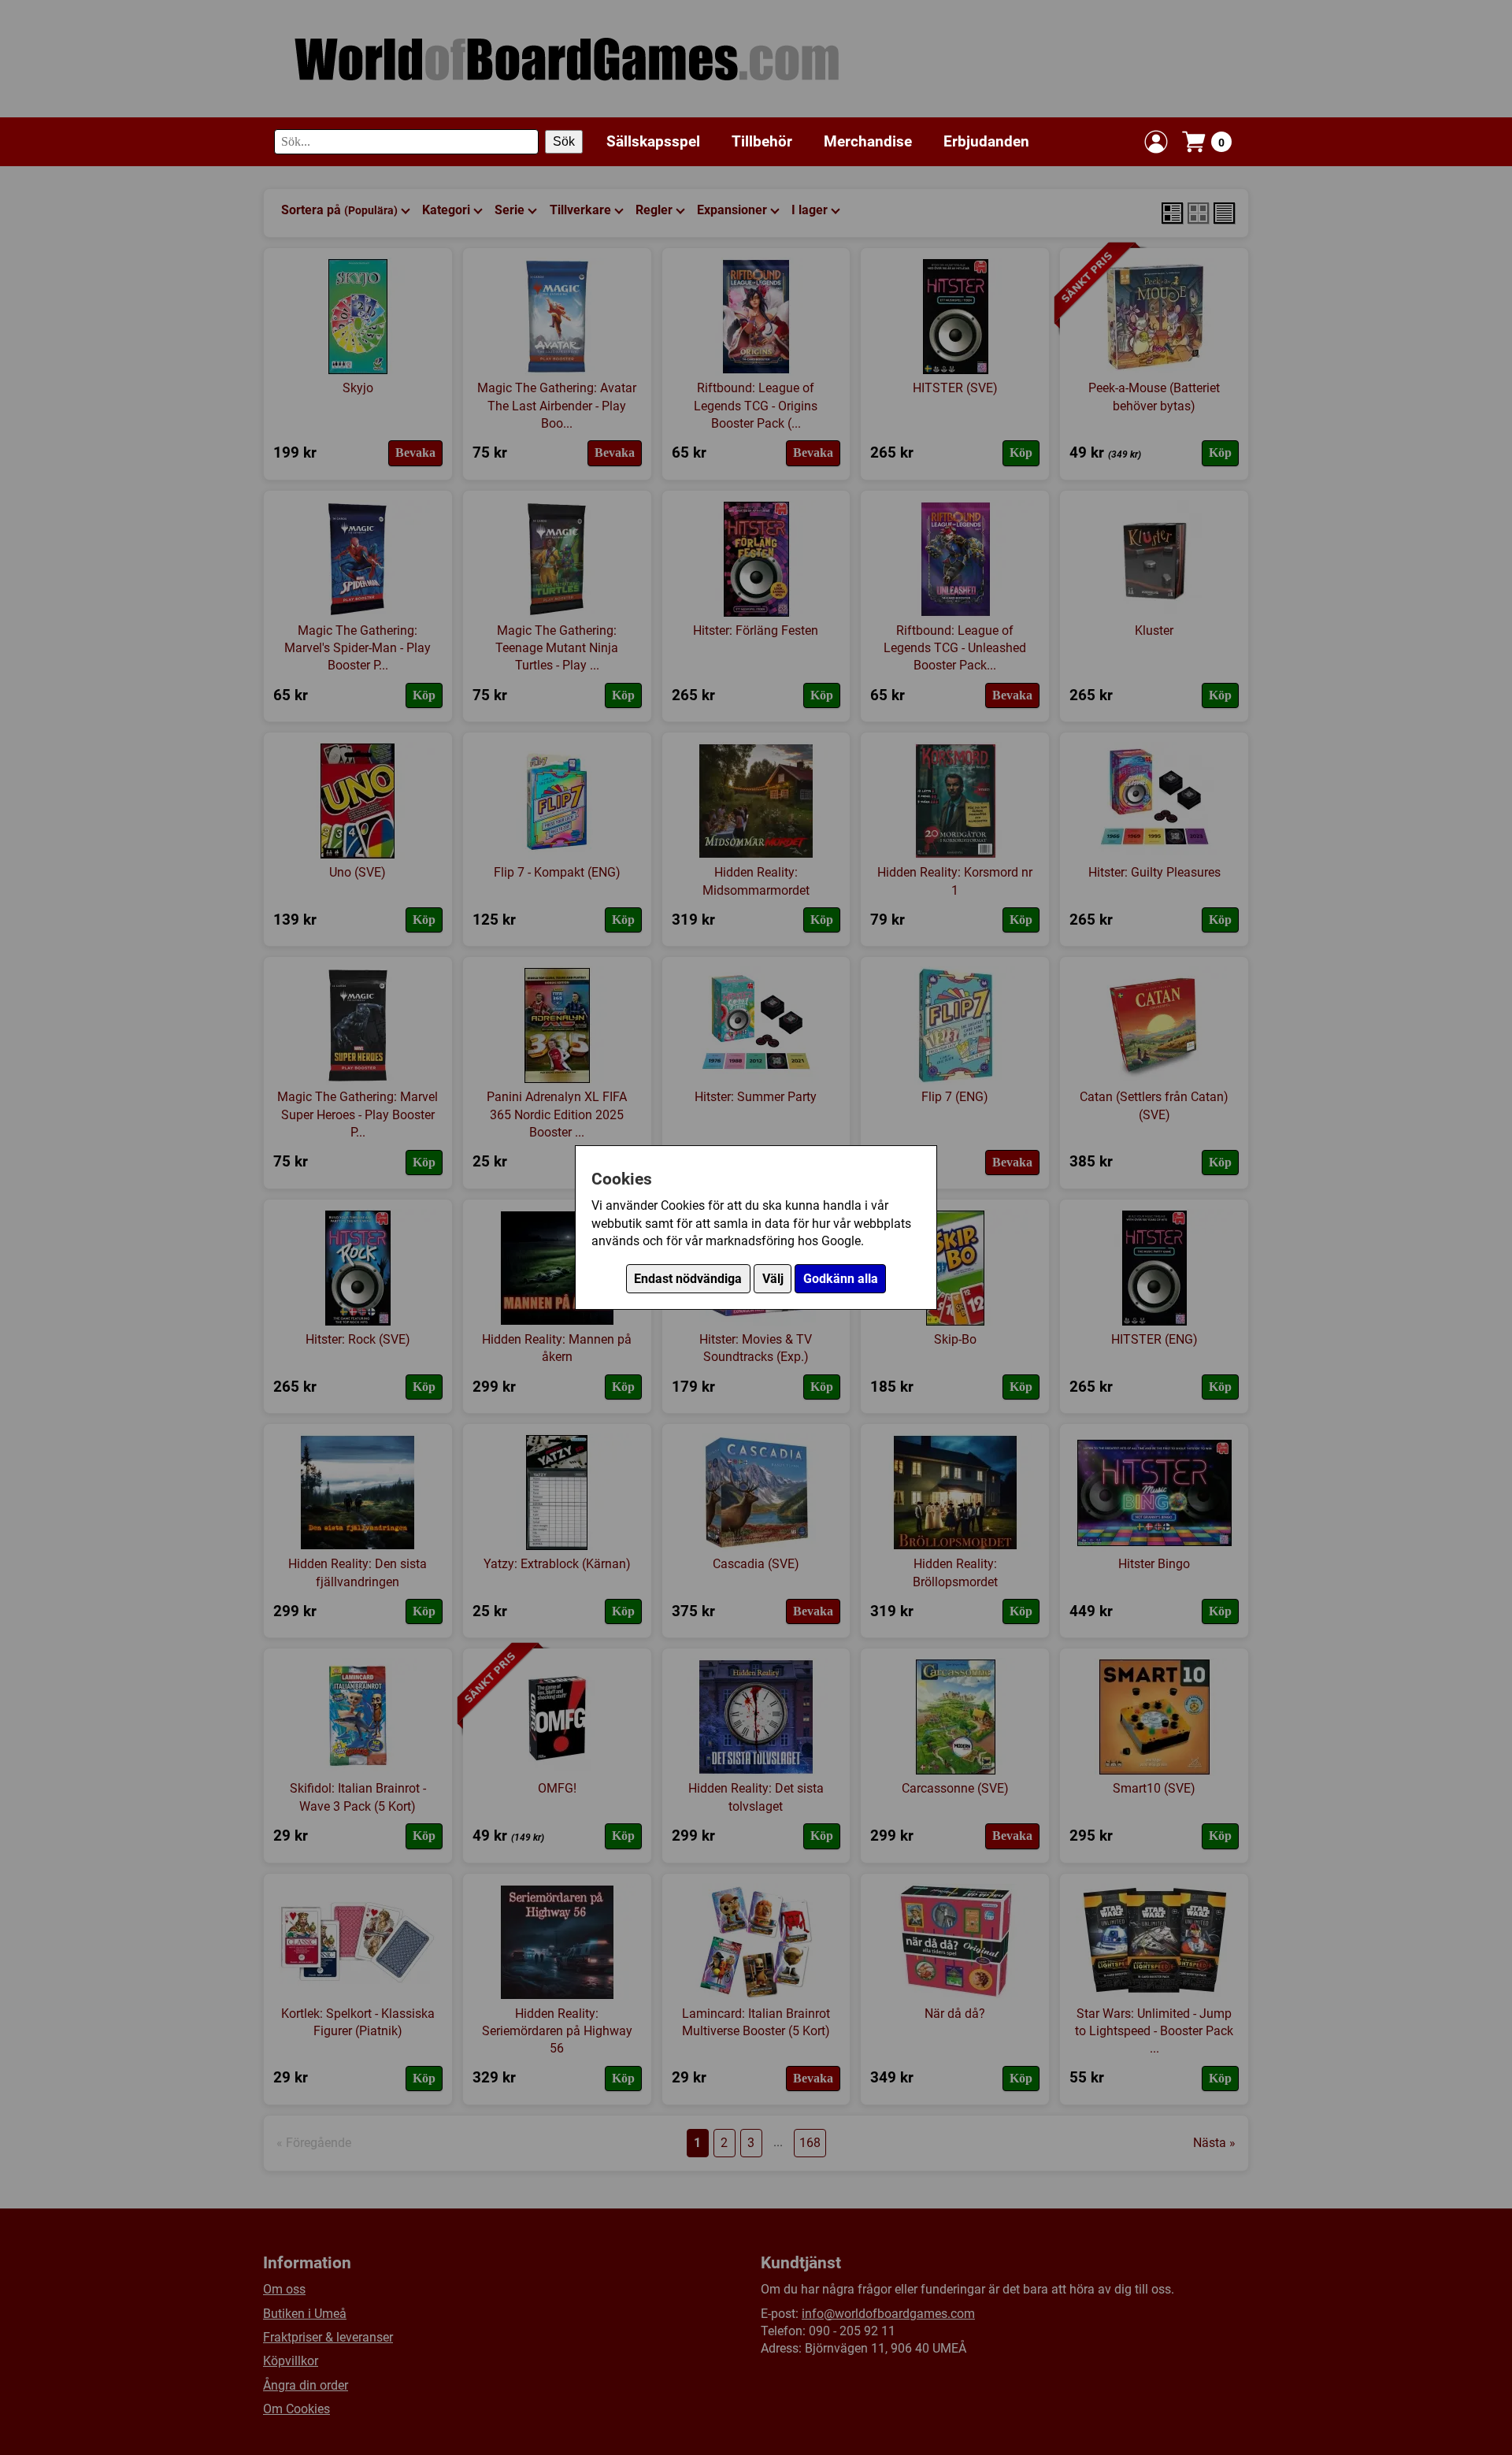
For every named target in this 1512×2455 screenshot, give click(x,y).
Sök (564, 141)
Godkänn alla (841, 1279)
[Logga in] (1156, 142)
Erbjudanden (986, 141)
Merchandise (868, 141)
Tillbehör (762, 141)
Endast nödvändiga (688, 1279)
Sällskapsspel (653, 141)
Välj (773, 1279)
